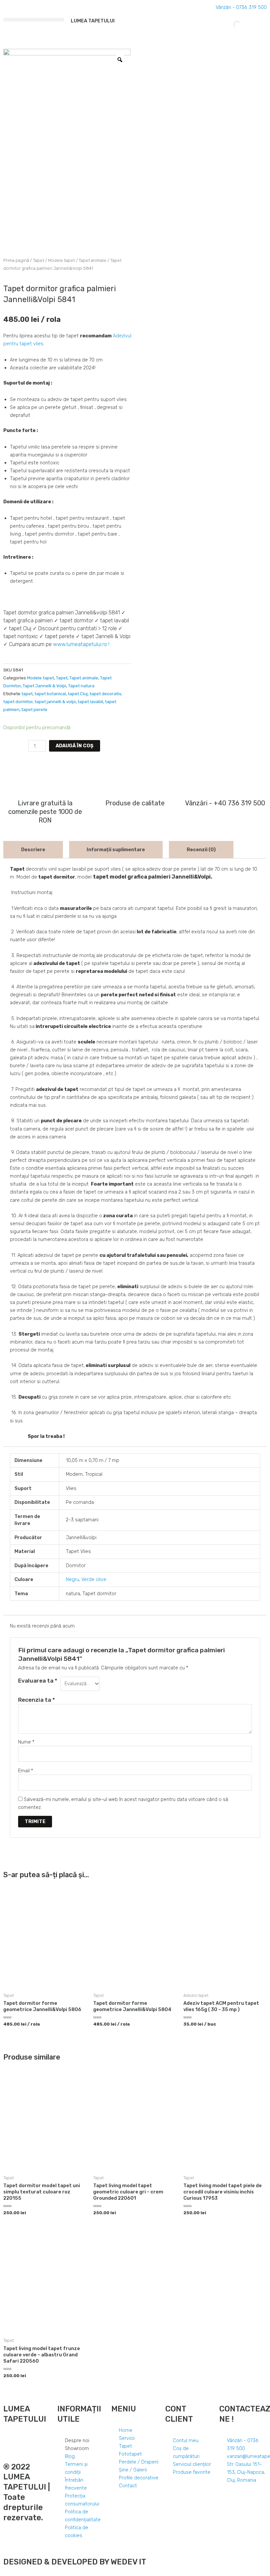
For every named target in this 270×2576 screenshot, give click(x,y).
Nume (26, 1742)
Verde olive (94, 1579)
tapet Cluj (78, 694)
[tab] (33, 850)
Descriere (33, 850)
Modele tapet (61, 260)
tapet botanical (50, 694)
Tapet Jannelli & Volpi (44, 686)
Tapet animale (93, 260)
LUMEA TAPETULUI (93, 21)
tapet (27, 694)
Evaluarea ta (38, 1681)
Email (26, 1771)
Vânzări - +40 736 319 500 (225, 803)
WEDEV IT (128, 2562)
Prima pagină (16, 260)
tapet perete (34, 710)
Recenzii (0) (201, 850)
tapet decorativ (105, 694)
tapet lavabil (90, 702)
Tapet (39, 260)
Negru (72, 1579)
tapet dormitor (18, 702)
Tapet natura (81, 686)
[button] (34, 20)
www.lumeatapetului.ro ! (81, 644)
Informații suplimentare (116, 850)
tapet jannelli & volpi (55, 702)
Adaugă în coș (75, 746)
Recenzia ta (37, 1700)
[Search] (231, 24)
